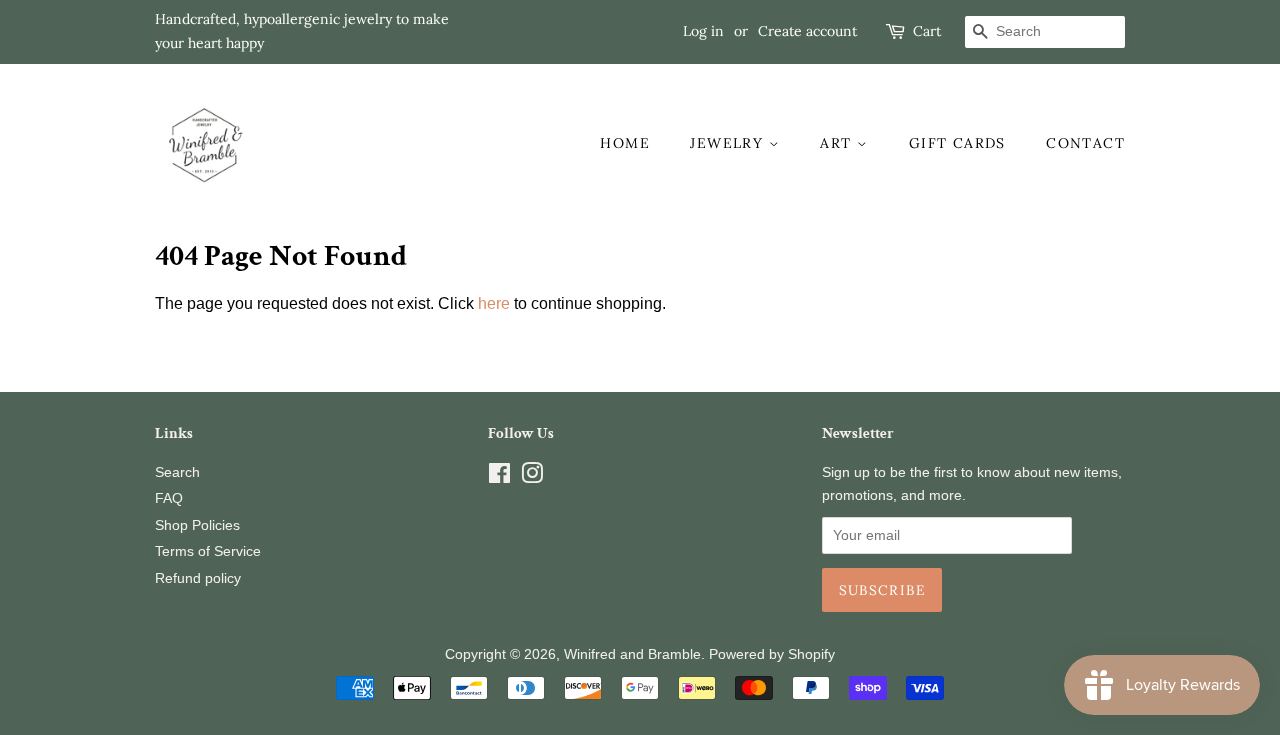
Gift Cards (957, 143)
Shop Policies (197, 525)
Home (625, 143)
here (494, 303)
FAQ (169, 498)
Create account (807, 31)
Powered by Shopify (772, 654)
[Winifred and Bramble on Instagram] (532, 477)
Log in (703, 31)
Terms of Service (208, 551)
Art (838, 143)
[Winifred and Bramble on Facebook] (499, 477)
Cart (927, 31)
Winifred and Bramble (632, 654)
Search (177, 472)
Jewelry (729, 143)
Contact (1085, 143)
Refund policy (198, 578)
